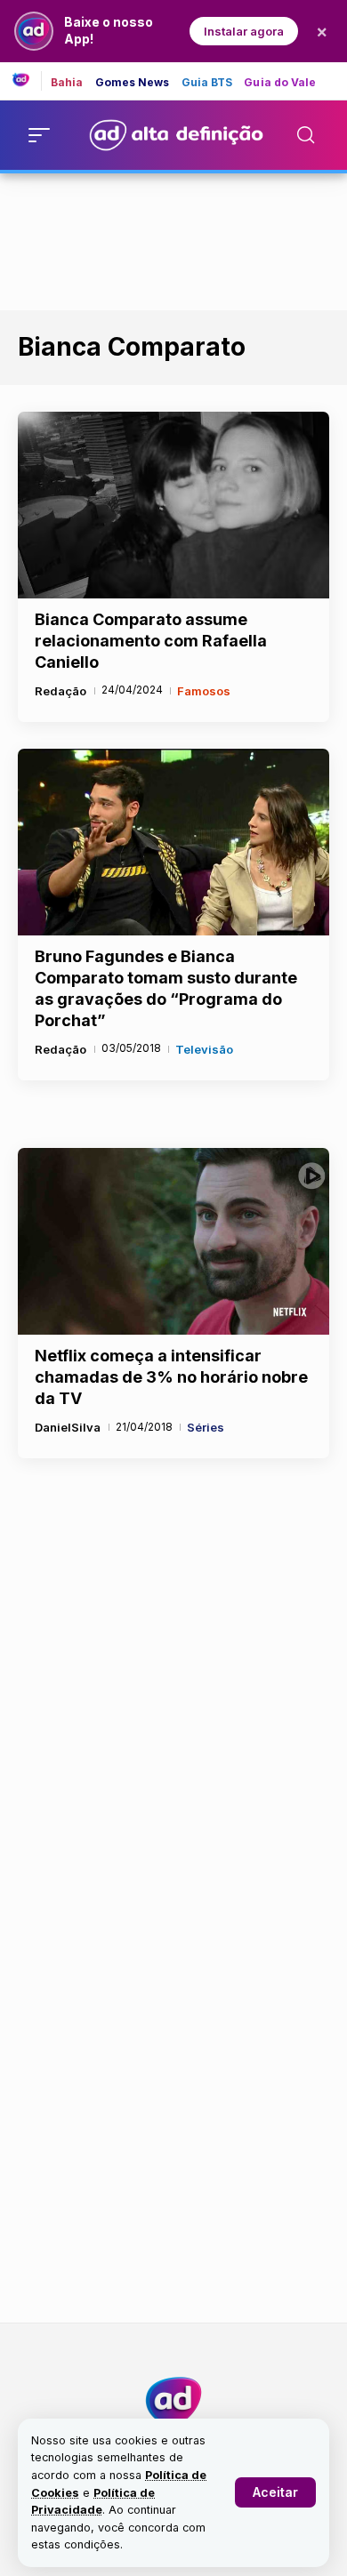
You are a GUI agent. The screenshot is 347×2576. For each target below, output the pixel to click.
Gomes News (133, 83)
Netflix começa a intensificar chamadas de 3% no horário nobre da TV (171, 1377)
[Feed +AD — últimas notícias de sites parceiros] (27, 81)
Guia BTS (207, 83)
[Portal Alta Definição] (173, 2401)
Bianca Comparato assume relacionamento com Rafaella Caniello (151, 641)
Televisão (204, 1049)
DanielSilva (68, 1427)
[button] (275, 2492)
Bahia (67, 83)
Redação (61, 691)
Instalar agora (244, 31)
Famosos (204, 691)
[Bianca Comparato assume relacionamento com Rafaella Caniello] (173, 505)
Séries (206, 1427)
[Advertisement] (173, 238)
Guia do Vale (280, 83)
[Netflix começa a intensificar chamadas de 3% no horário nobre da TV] (173, 1241)
